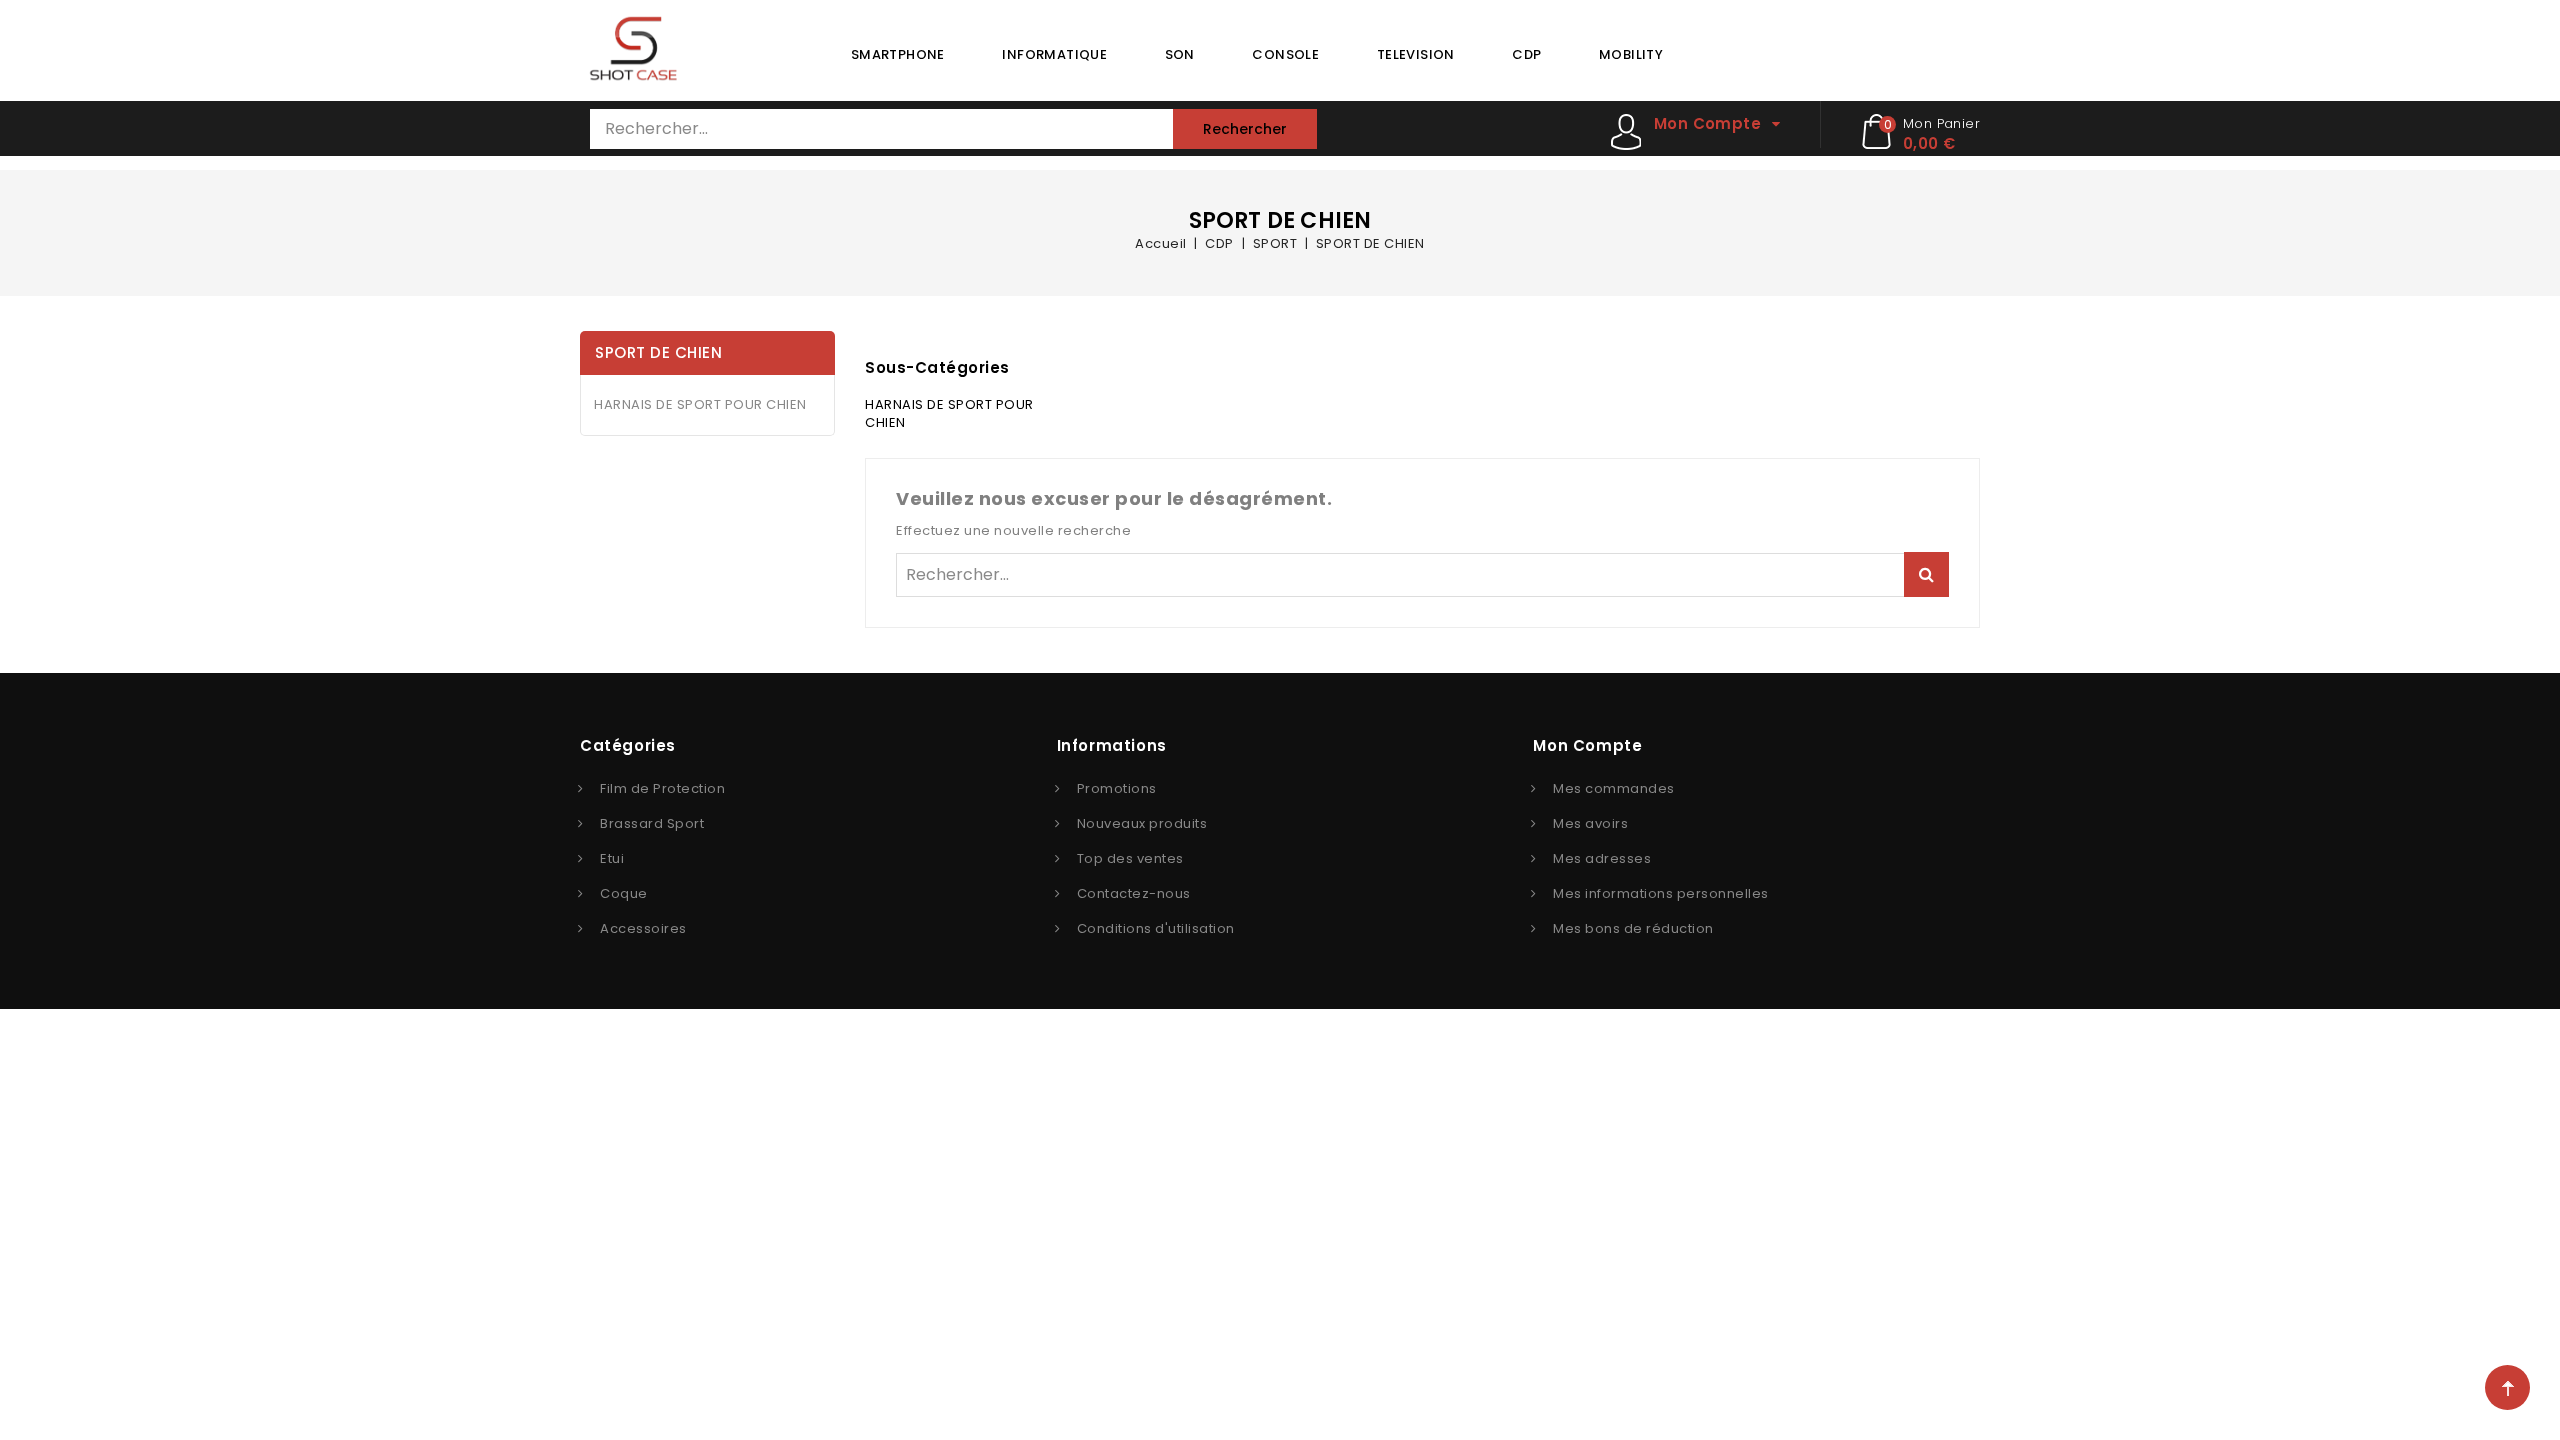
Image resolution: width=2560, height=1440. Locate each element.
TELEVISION (1416, 54)
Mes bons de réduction (1633, 928)
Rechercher (1245, 129)
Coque (624, 893)
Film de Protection (662, 788)
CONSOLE (1285, 54)
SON (1180, 54)
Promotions (1117, 788)
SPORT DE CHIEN (658, 352)
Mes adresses (1602, 858)
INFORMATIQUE (1054, 54)
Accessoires (643, 928)
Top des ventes (1130, 858)
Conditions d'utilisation (1156, 928)
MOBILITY (1631, 54)
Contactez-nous (1134, 893)
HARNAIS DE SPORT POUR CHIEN (700, 404)
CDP (1526, 54)
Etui (612, 858)
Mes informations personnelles (1661, 893)
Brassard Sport (652, 823)
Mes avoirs (1590, 823)
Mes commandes (1614, 788)
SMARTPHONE (898, 54)
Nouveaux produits (1142, 823)
